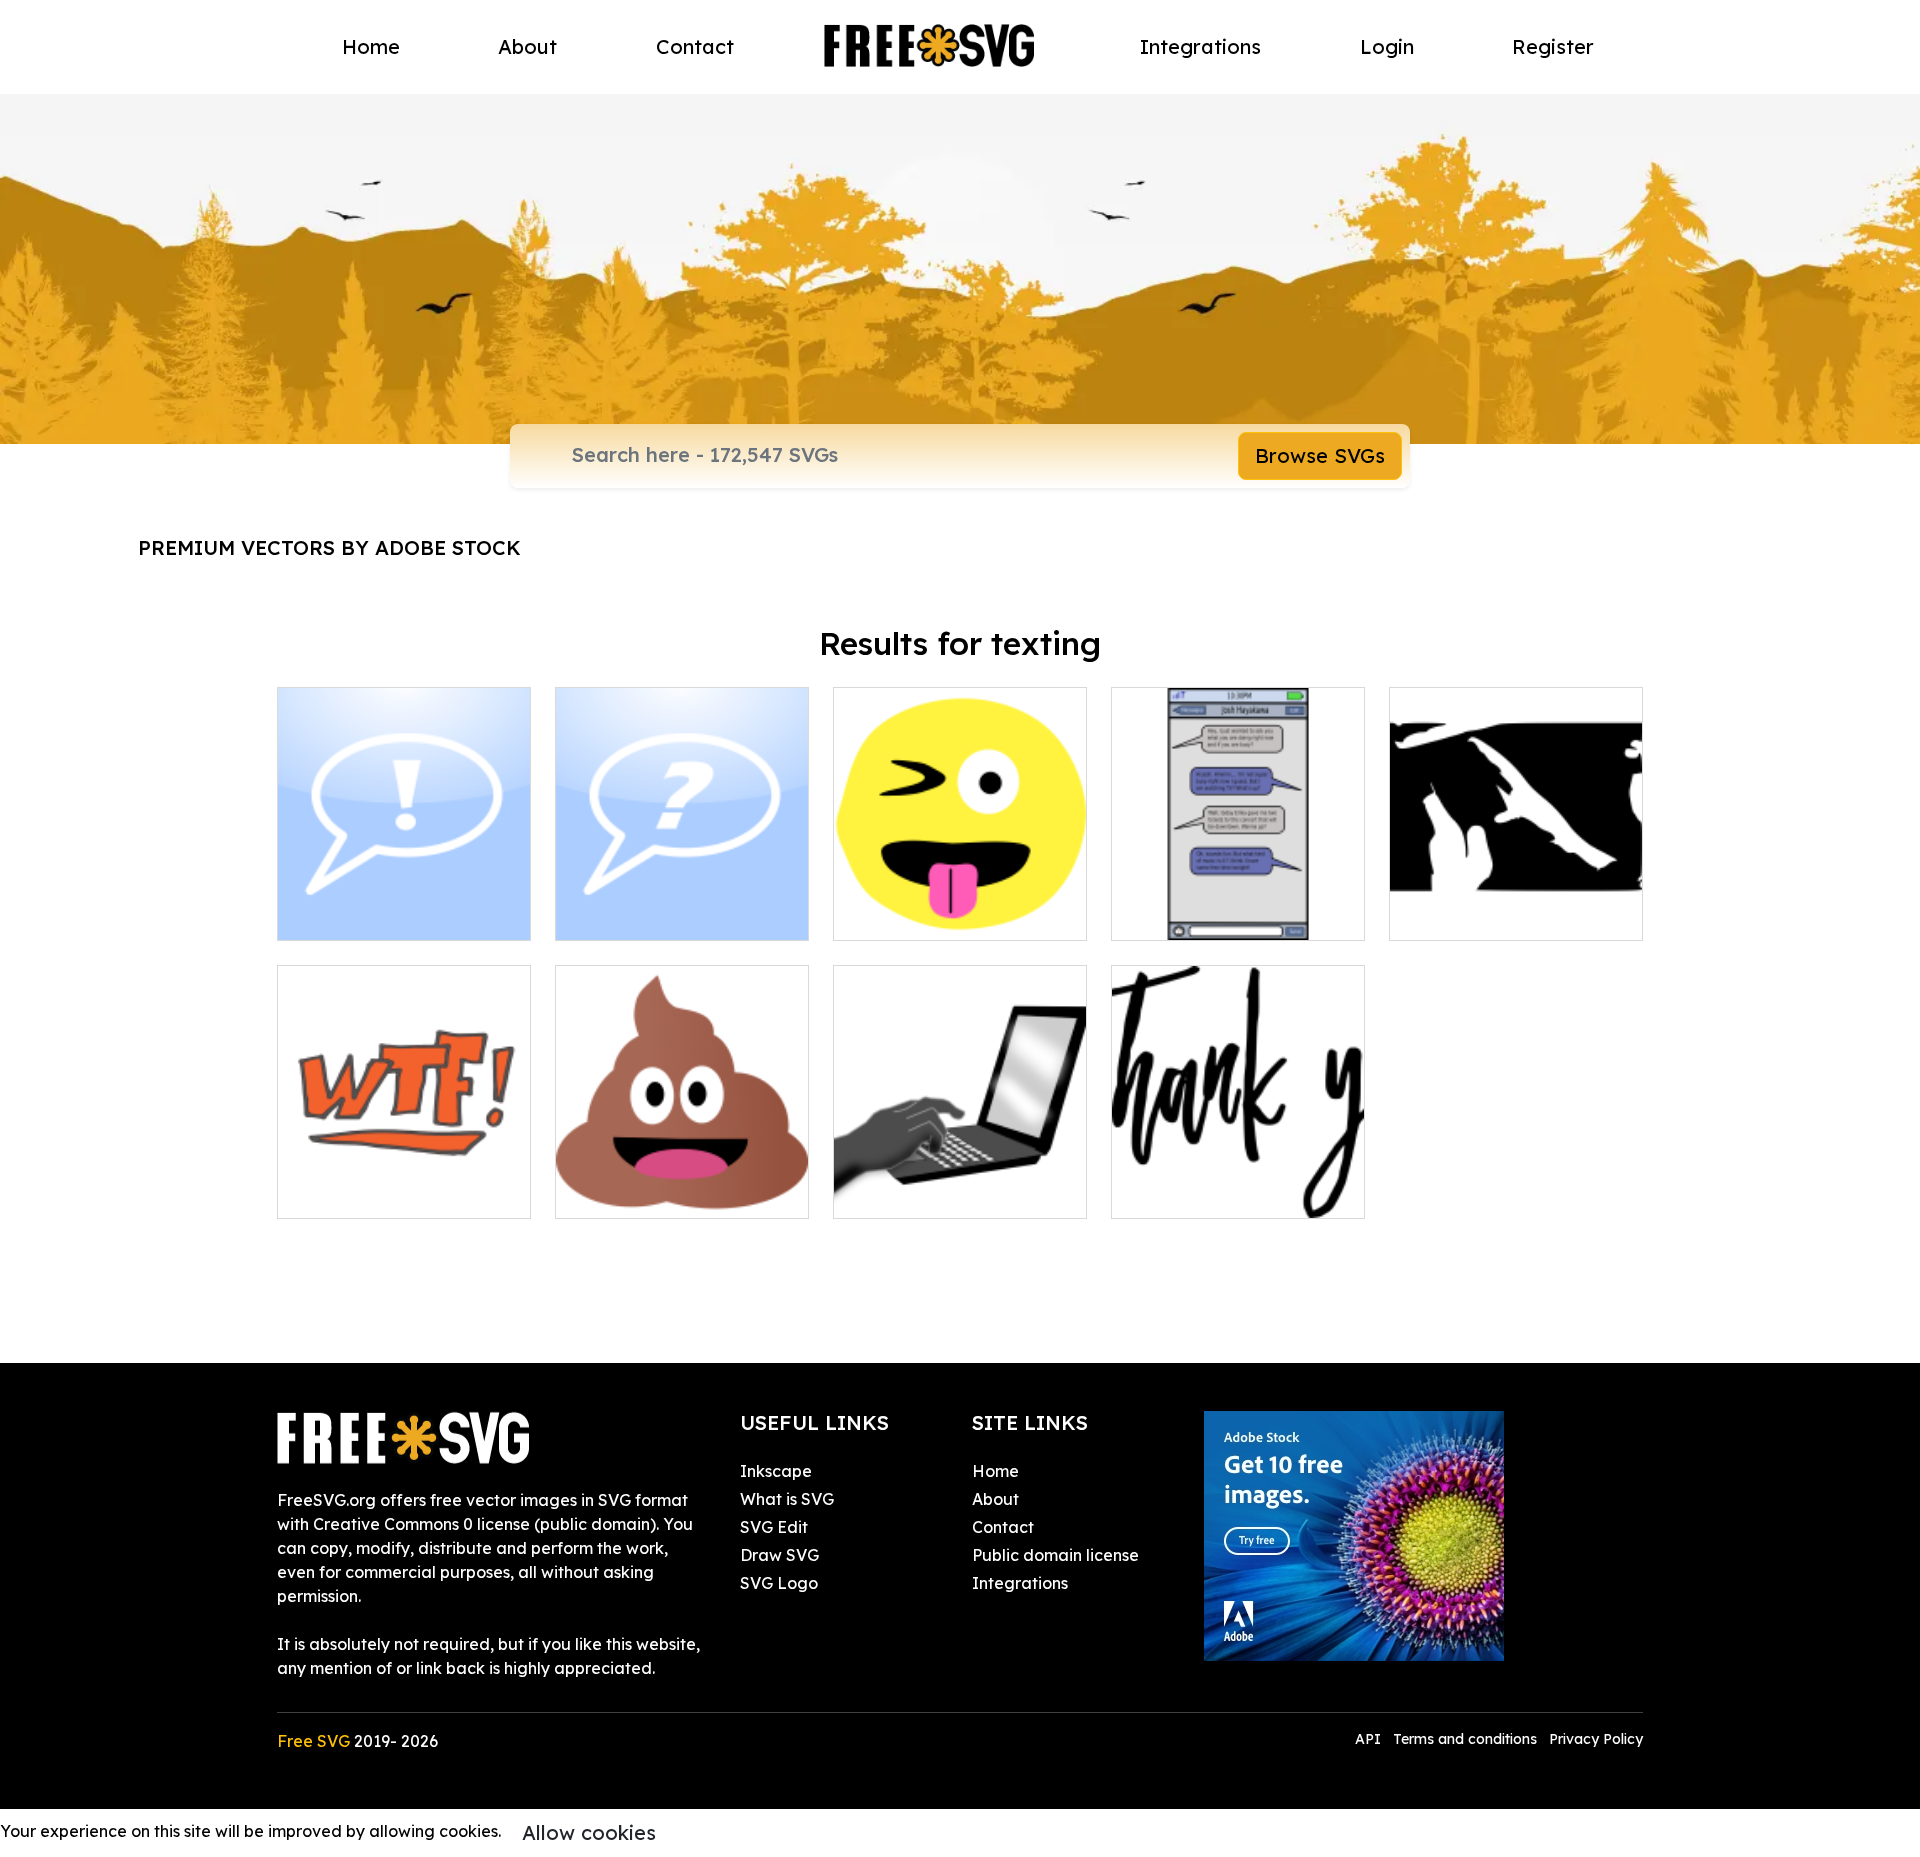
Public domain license (1055, 1555)
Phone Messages (1197, 913)
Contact (695, 46)
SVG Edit (774, 1527)
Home (371, 46)
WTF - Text (341, 1191)
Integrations (1200, 46)
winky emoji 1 (906, 913)
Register (1553, 46)
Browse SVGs (1320, 455)
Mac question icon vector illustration (682, 901)
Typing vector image (935, 1191)
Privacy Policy (1596, 1739)
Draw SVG (779, 1555)
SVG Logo (779, 1583)
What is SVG (787, 1499)
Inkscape (776, 1471)
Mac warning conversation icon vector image (404, 901)
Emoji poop (620, 1191)
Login (1387, 46)
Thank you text (1191, 1191)
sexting (1439, 913)
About (527, 46)
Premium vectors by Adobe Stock (329, 547)
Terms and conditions (1465, 1739)
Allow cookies (589, 1832)
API (1370, 1739)
